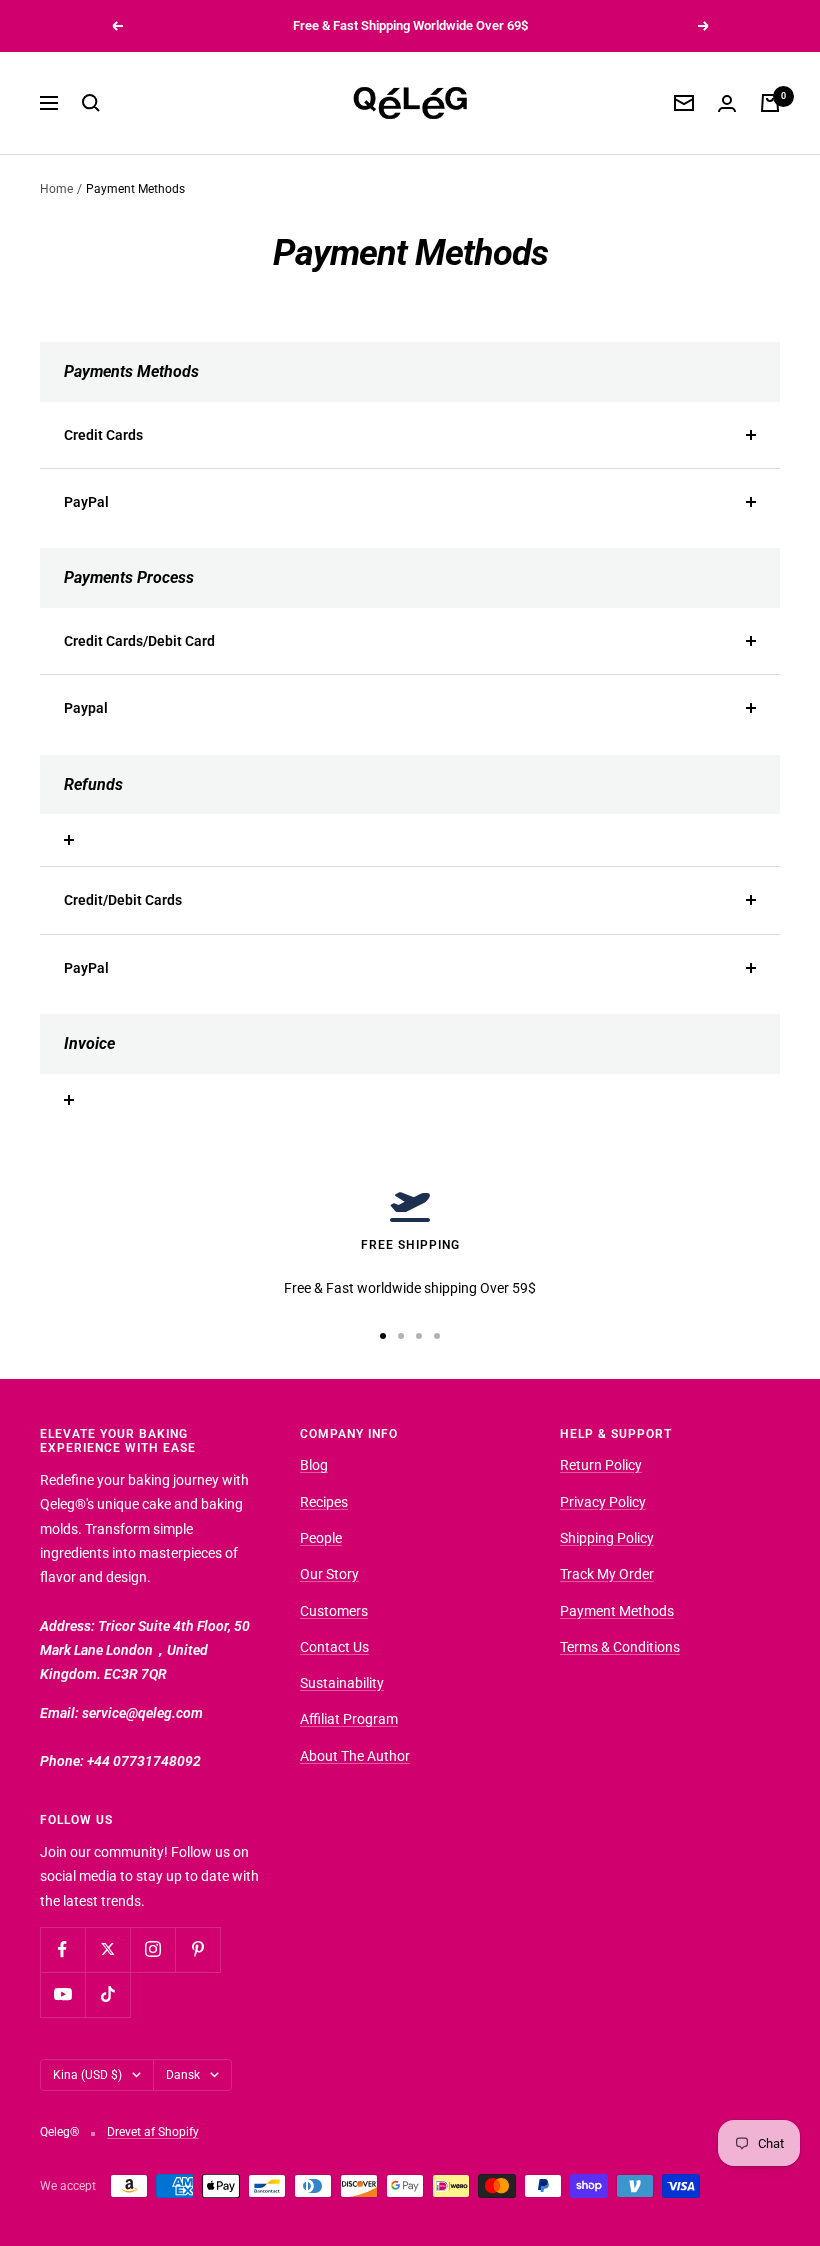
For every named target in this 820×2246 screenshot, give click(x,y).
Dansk (183, 2075)
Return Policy (601, 1465)
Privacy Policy (603, 1502)
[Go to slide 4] (437, 1336)
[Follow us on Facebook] (62, 1949)
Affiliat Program (349, 1719)
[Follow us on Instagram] (152, 1949)
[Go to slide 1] (383, 1336)
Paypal (86, 708)
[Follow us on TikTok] (107, 1994)
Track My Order (607, 1574)
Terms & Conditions (620, 1647)
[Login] (727, 103)
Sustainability (342, 1683)
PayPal (86, 502)
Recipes (324, 1502)
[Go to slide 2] (401, 1336)
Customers (334, 1611)
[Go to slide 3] (419, 1336)
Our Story (329, 1574)
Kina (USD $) (87, 2075)
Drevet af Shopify (153, 2132)
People (321, 1538)
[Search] (91, 103)
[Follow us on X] (107, 1949)
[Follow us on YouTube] (62, 1994)
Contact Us (334, 1647)
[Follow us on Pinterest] (197, 1949)
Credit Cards (103, 435)
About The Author (355, 1756)
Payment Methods (617, 1611)
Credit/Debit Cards (123, 900)
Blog (314, 1465)
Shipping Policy (607, 1538)
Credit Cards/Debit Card (139, 641)
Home (56, 189)
